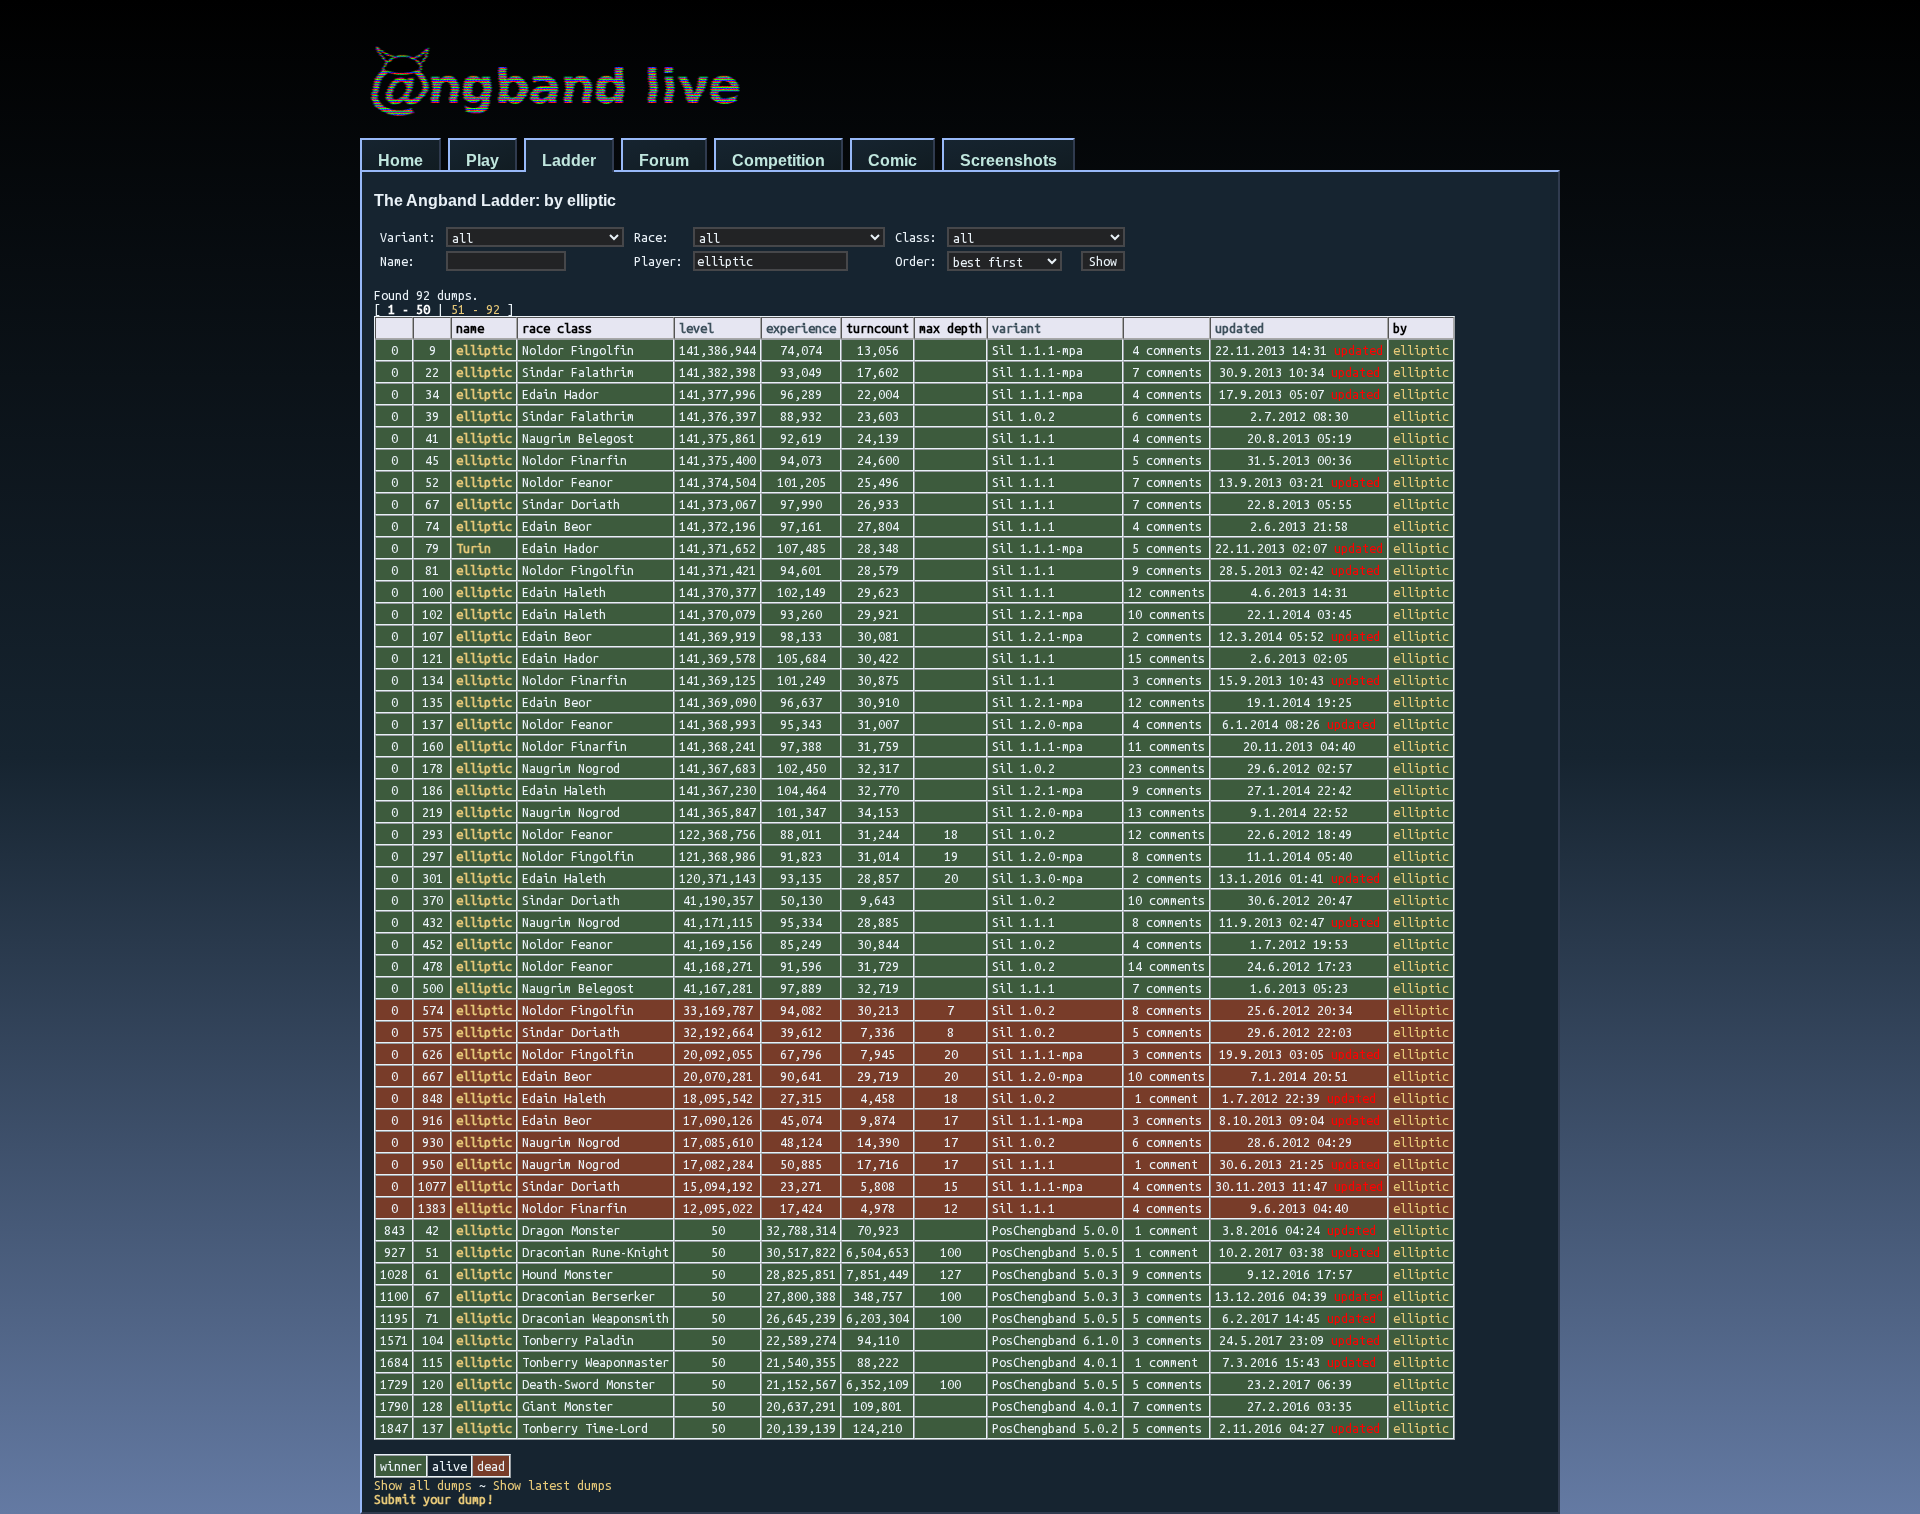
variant (1016, 328)
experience (801, 328)
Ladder (569, 160)
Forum (664, 160)
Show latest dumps (552, 1485)
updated (1239, 328)
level (696, 328)
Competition (778, 160)
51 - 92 (475, 309)
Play (482, 160)
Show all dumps (423, 1485)
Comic (892, 160)
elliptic (1421, 350)
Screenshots (1008, 160)
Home (400, 160)
